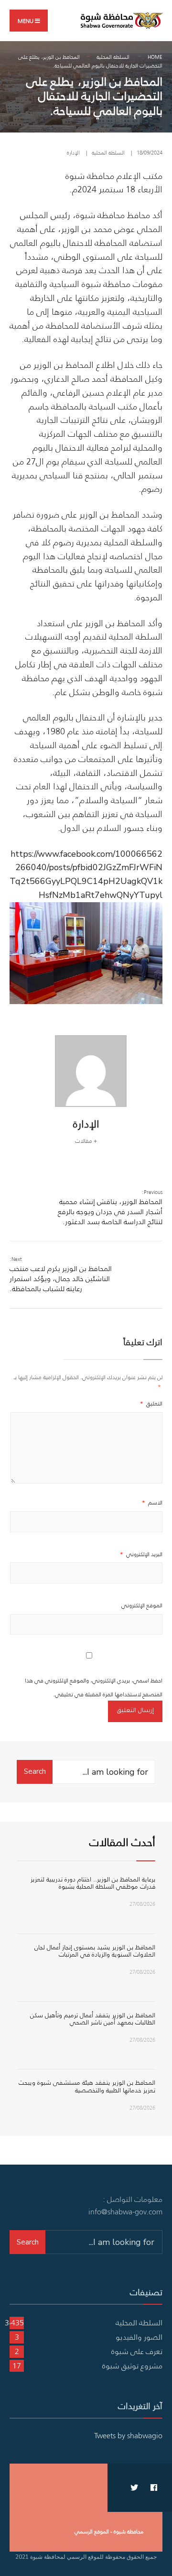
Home (155, 57)
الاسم (152, 1502)
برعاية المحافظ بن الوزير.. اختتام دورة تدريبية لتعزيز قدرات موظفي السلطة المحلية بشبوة (93, 1883)
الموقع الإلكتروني (142, 1605)
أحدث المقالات (122, 1842)
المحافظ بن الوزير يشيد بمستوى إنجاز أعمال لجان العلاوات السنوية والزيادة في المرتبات (95, 1951)
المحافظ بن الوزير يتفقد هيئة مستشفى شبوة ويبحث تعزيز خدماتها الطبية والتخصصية (87, 2086)
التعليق (151, 1403)
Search (35, 1771)
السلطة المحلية (113, 57)
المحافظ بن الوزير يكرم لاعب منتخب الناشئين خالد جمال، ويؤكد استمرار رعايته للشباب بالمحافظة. (61, 1274)
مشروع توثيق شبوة (132, 2366)
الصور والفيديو (139, 2337)
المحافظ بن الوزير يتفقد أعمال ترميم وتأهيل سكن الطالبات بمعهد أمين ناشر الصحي (93, 2019)
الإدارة (73, 153)
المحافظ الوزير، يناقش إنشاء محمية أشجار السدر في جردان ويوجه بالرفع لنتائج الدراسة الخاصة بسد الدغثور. (110, 1207)
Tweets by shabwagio (128, 2435)
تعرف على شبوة (137, 2351)
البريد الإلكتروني (141, 1554)
